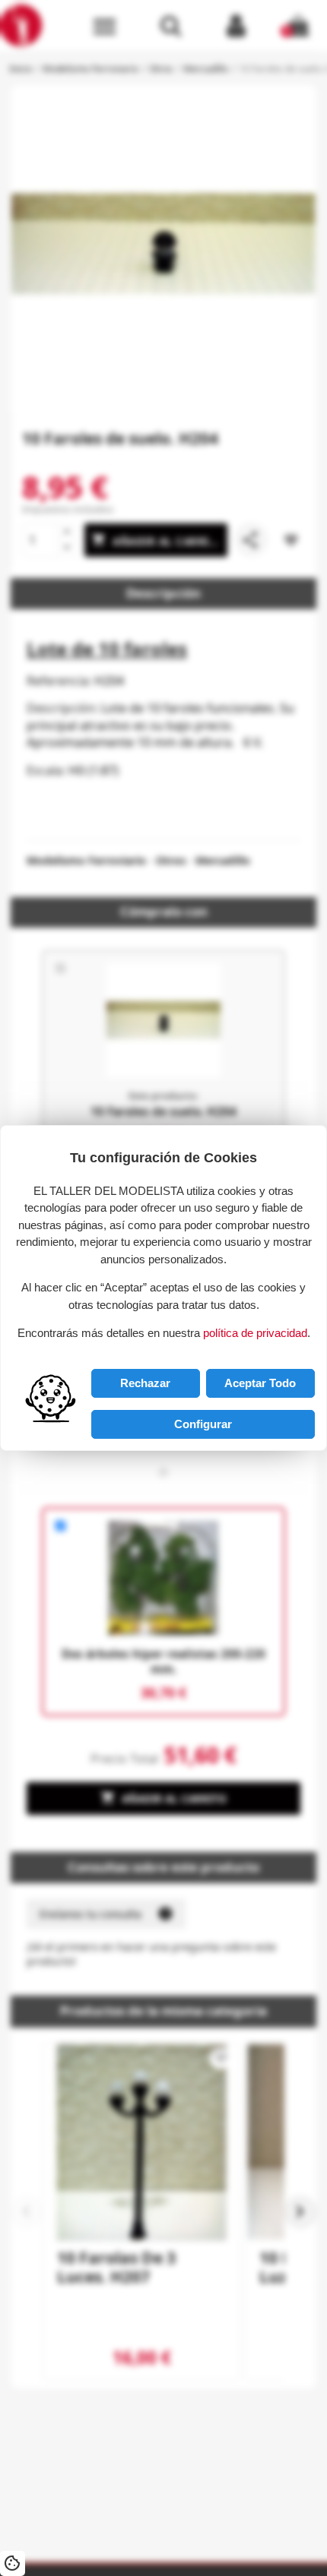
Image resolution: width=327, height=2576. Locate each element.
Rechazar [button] (145, 1383)
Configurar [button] (203, 1424)
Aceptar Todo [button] (260, 1383)
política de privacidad (255, 1333)
